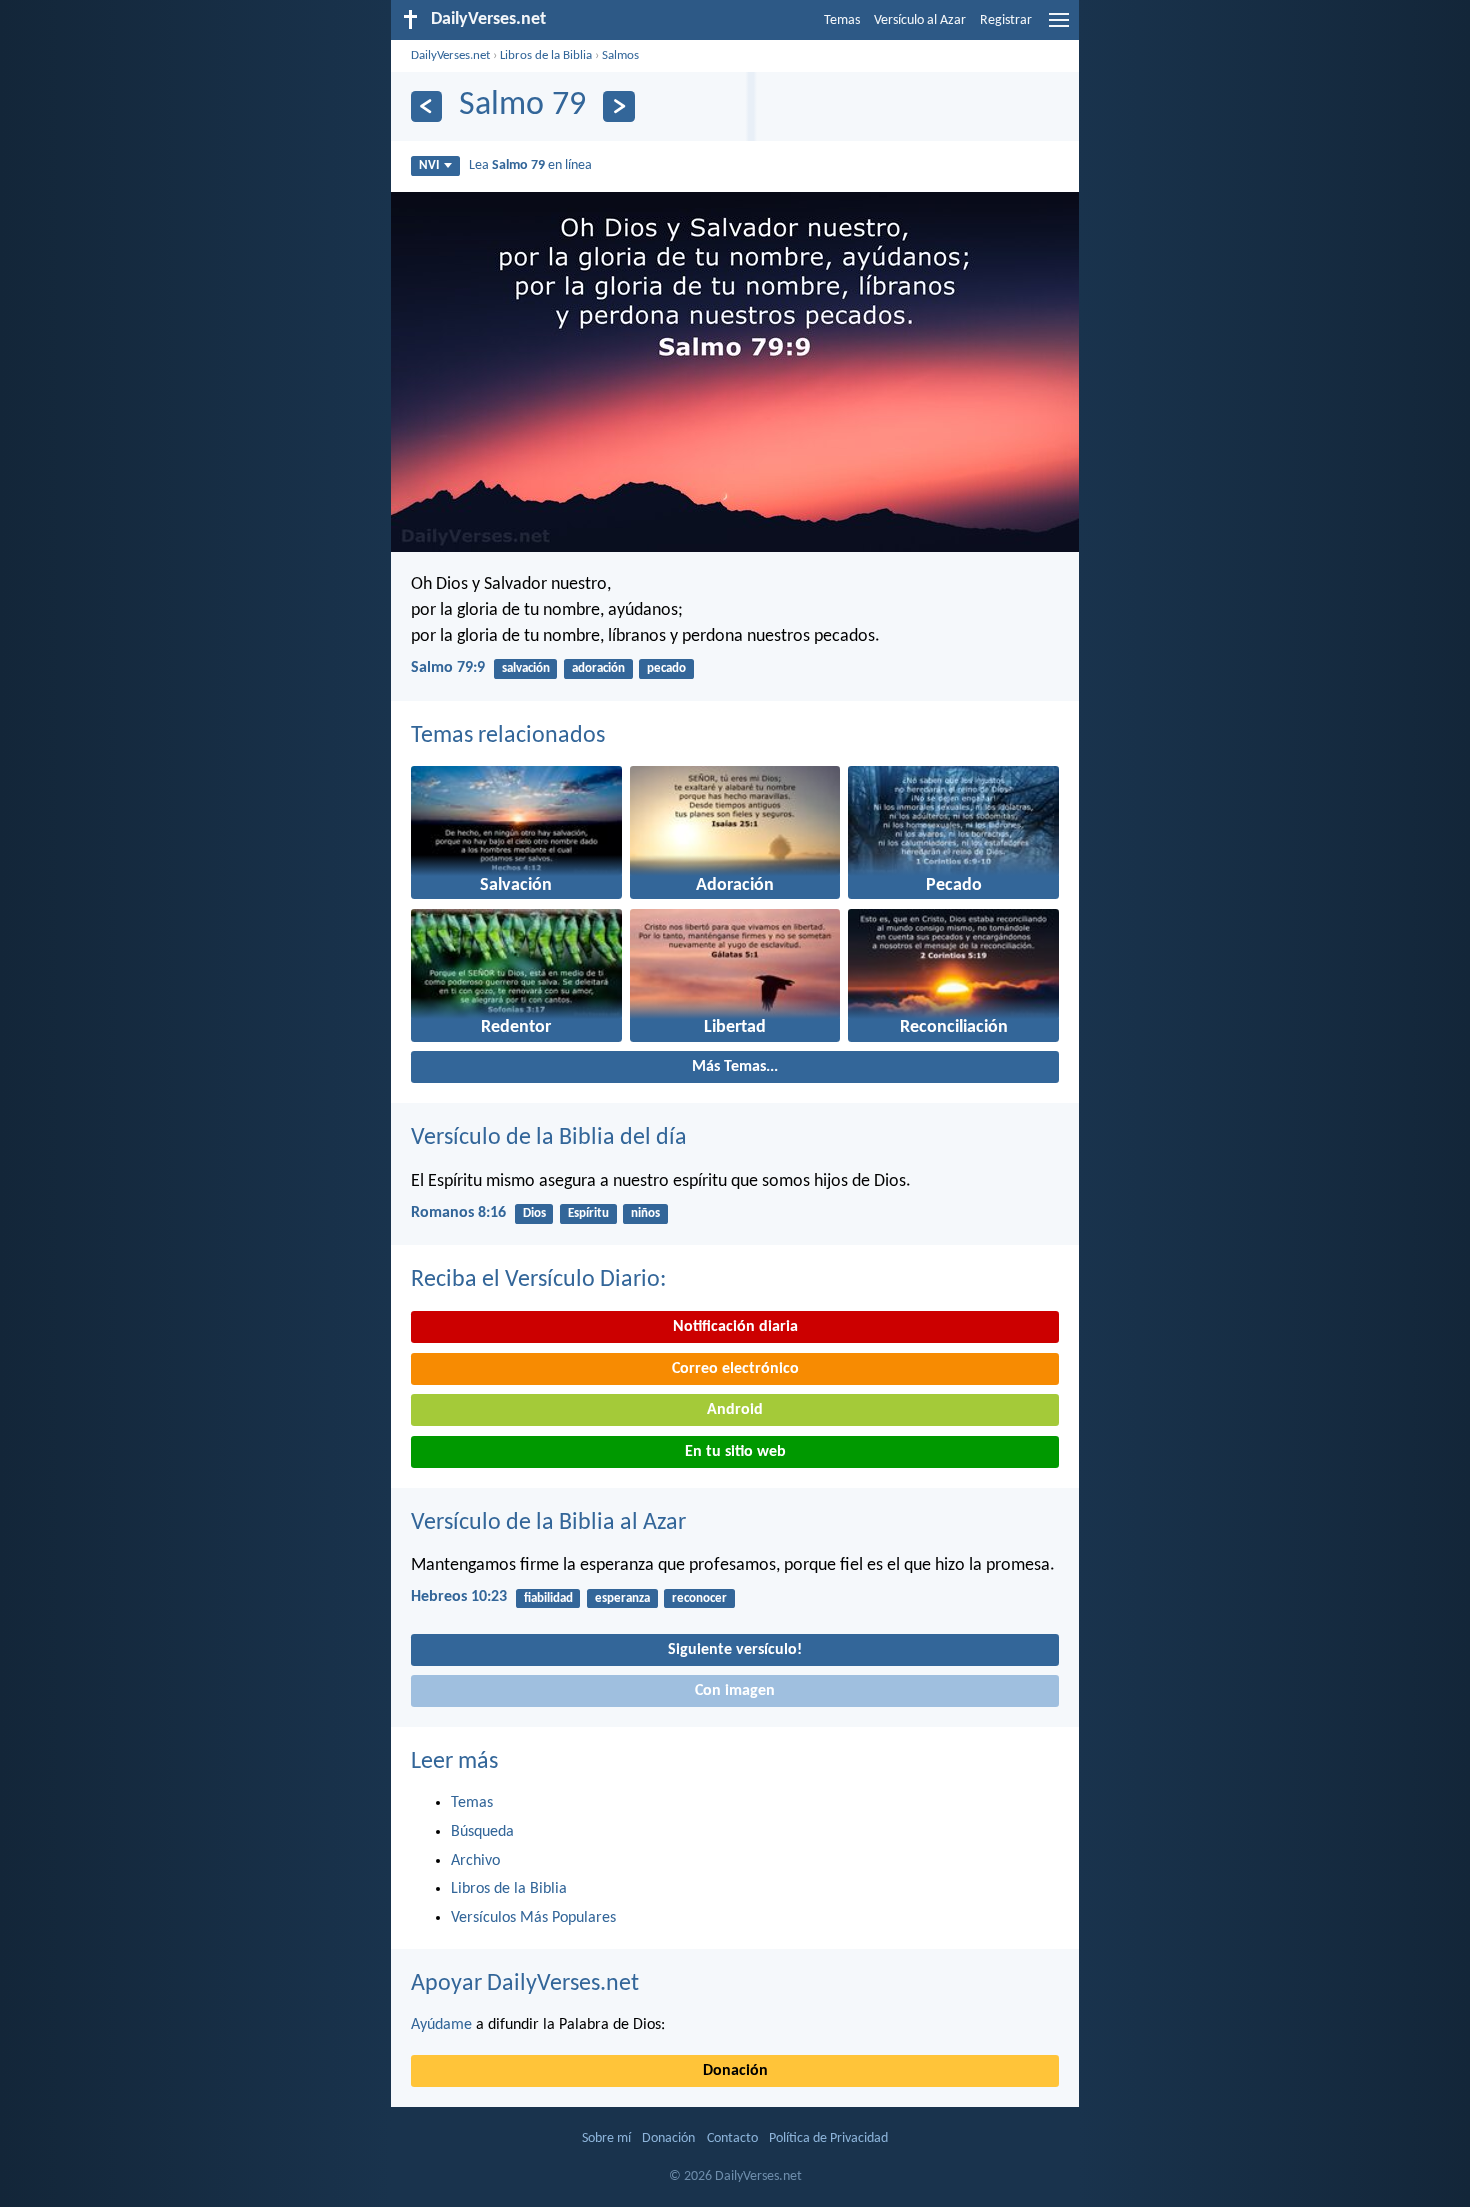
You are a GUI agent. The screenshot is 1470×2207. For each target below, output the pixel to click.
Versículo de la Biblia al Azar (548, 1523)
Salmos (620, 55)
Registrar (1006, 20)
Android (735, 1410)
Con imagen (735, 1691)
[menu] (1059, 28)
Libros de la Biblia (546, 55)
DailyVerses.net (450, 55)
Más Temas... (735, 1067)
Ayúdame (441, 2025)
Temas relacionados (508, 736)
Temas (842, 20)
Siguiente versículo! (735, 1650)
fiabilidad (548, 1598)
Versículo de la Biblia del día (549, 1138)
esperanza (622, 1598)
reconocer (699, 1598)
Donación (735, 2071)
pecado (666, 668)
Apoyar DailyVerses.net (525, 1984)
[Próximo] (618, 106)
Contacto (732, 2138)
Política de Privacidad (828, 2138)
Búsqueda (482, 1832)
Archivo (475, 1861)
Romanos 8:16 (458, 1213)
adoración (598, 668)
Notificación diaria (735, 1327)
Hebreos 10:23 (459, 1597)
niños (645, 1213)
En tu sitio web (735, 1452)
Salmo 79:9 (448, 668)
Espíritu (588, 1213)
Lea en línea (530, 165)
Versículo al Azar (920, 20)
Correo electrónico (735, 1369)
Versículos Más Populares (533, 1918)
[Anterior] (426, 106)
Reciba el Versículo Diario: (538, 1280)
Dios (534, 1213)
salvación (526, 668)
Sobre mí (606, 2138)
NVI (429, 165)
